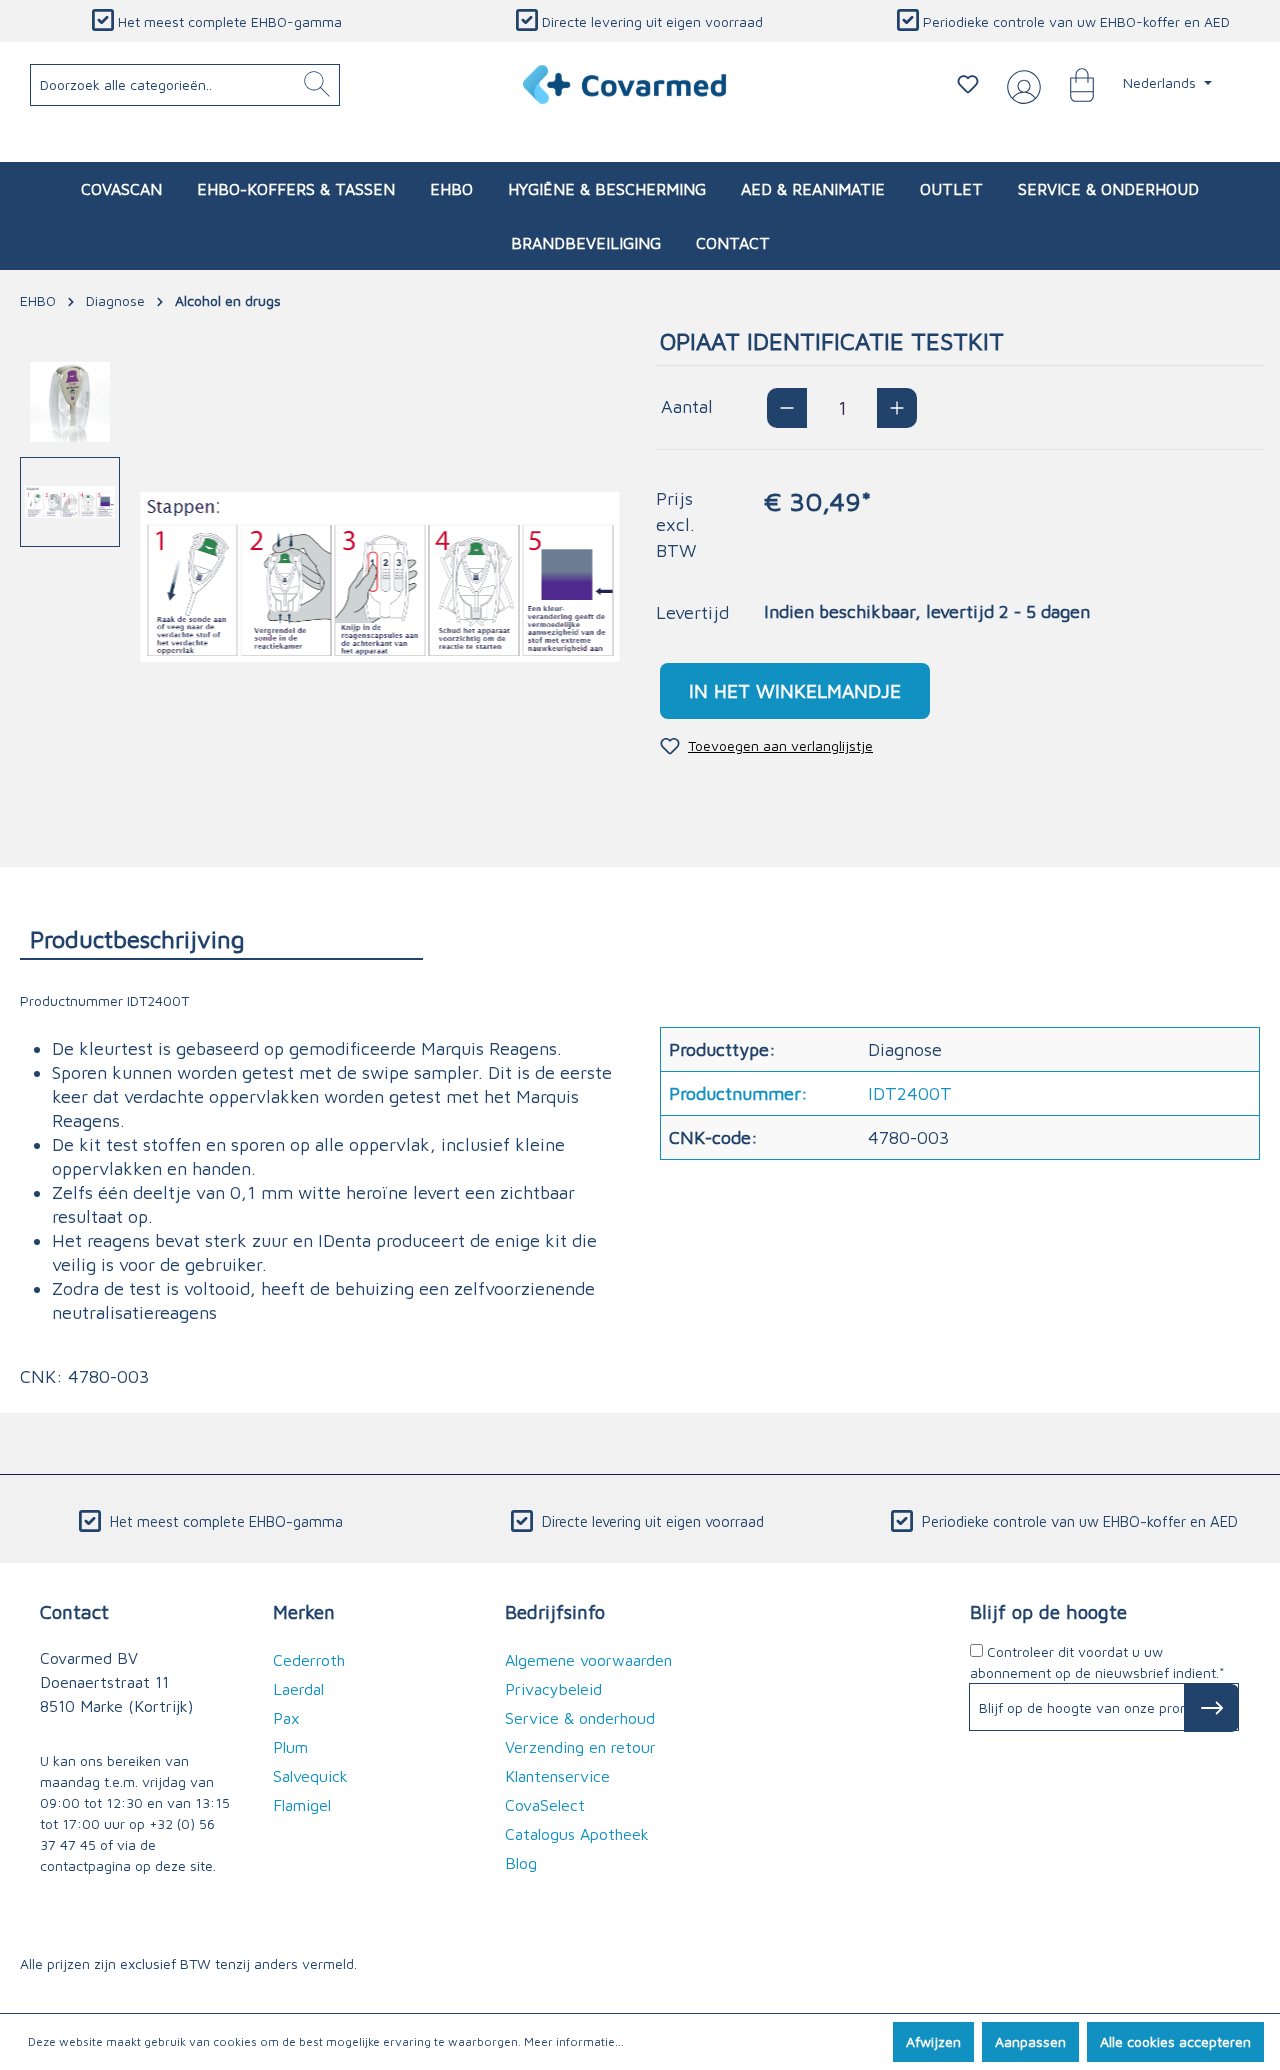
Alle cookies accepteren (1175, 2041)
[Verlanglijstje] (968, 84)
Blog (521, 1863)
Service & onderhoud (580, 1718)
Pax (286, 1718)
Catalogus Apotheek (577, 1834)
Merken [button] (304, 1611)
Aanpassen (1030, 2041)
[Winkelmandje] (1072, 84)
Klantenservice (557, 1776)
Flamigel (302, 1805)
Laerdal (298, 1689)
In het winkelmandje (795, 690)
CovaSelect (545, 1805)
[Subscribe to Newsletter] (1211, 1708)
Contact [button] (74, 1611)
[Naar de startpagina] (625, 84)
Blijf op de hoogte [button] (1048, 1611)
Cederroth (309, 1660)
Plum (290, 1747)
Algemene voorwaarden (588, 1660)
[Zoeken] (317, 85)
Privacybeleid (553, 1689)
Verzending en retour (580, 1747)
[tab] (221, 938)
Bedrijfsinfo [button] (555, 1611)
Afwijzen (933, 2041)
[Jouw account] (1020, 85)
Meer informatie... (574, 2041)
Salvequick (310, 1776)
